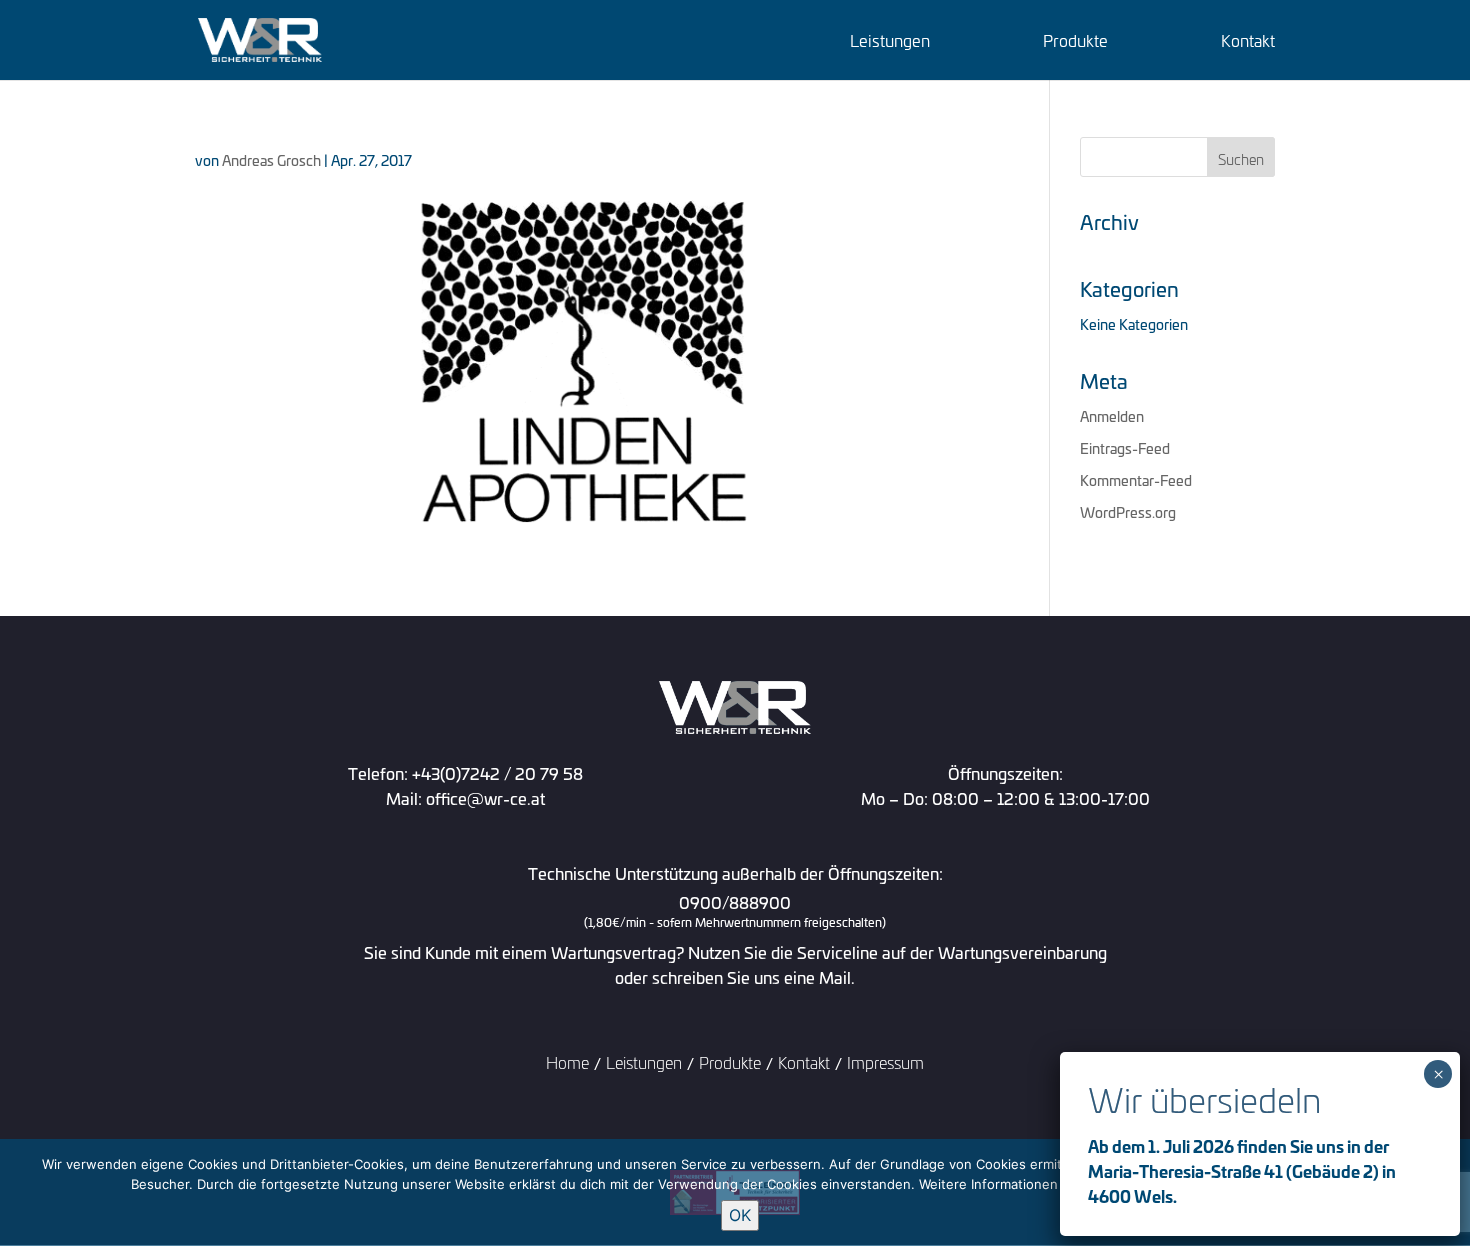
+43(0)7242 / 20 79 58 (497, 772)
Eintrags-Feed (1125, 447)
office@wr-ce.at (485, 797)
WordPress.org (1128, 511)
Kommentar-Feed (1136, 479)
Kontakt (1248, 42)
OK (740, 1215)
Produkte (1075, 42)
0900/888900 (735, 912)
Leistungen (890, 42)
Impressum (885, 1061)
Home (567, 1061)
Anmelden (1112, 415)
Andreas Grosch (271, 159)
